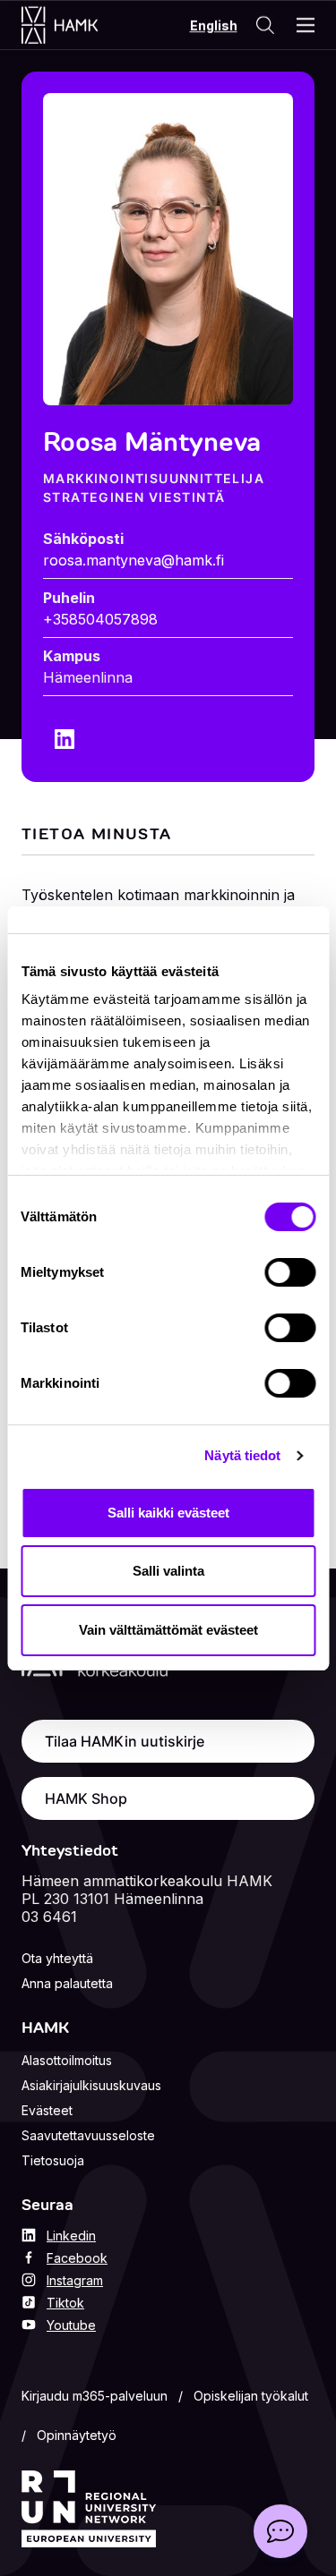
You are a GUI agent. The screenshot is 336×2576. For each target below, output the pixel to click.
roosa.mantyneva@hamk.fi (134, 560)
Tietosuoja (53, 2160)
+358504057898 (100, 619)
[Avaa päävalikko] (306, 25)
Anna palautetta (67, 1983)
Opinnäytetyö (77, 2435)
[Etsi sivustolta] (265, 25)
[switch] (290, 1272)
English (214, 26)
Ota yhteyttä (57, 1958)
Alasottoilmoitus (67, 2060)
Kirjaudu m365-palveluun (95, 2396)
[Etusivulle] (78, 25)
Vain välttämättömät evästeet (168, 1630)
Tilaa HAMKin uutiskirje (125, 1741)
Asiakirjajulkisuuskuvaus (91, 2085)
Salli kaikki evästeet (168, 1513)
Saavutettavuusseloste (88, 2135)
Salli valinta (168, 1571)
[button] (280, 2531)
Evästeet (47, 2110)
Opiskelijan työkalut (251, 2396)
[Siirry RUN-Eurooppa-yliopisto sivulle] (89, 2509)
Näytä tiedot (242, 1455)
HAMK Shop (86, 1798)
